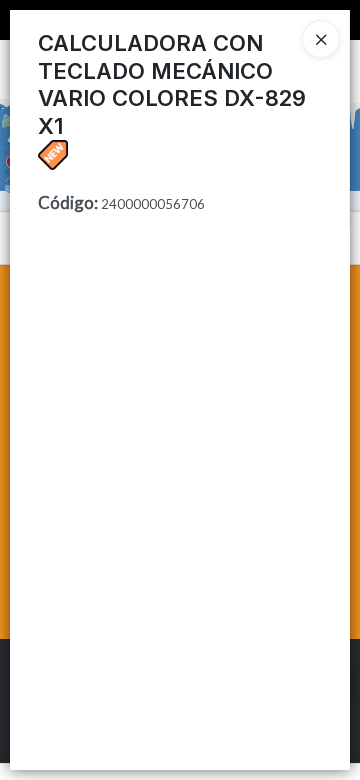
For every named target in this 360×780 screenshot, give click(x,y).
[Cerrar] (321, 39)
